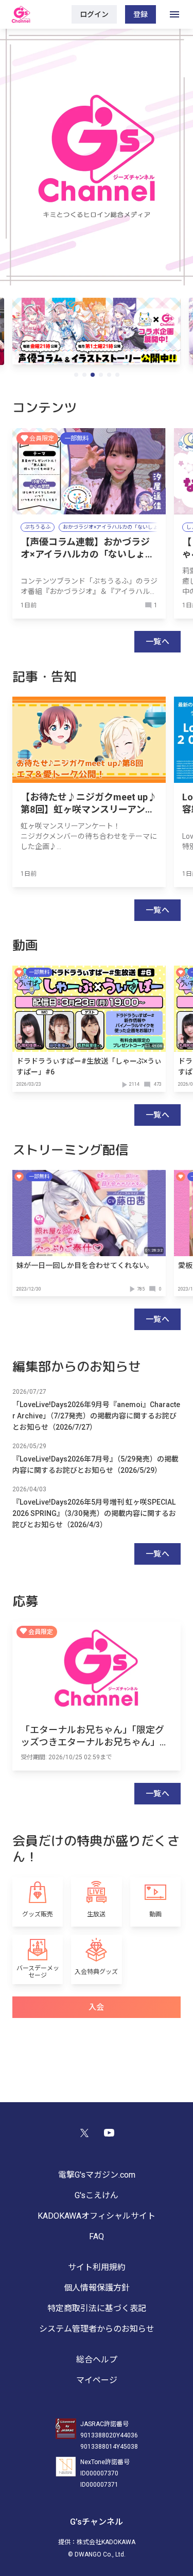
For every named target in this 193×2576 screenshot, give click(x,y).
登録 (141, 14)
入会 (97, 2007)
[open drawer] (174, 14)
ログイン (94, 14)
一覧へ (157, 642)
